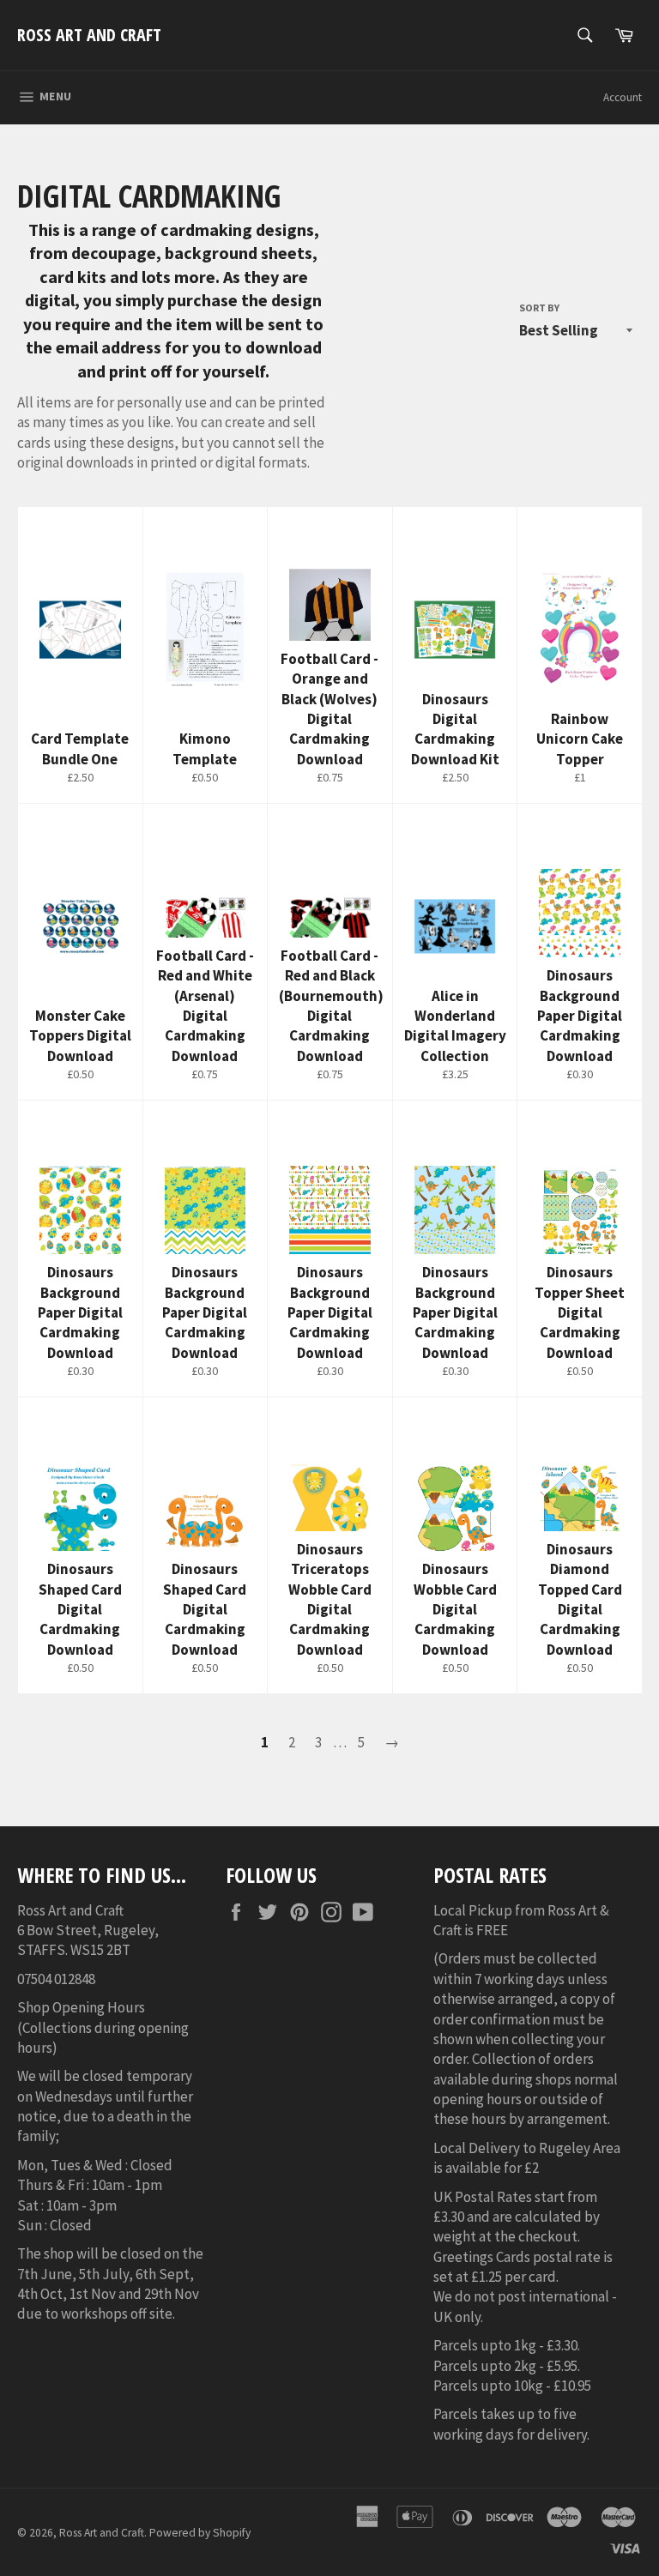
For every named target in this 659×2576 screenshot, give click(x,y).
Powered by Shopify (200, 2533)
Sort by (539, 308)
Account (623, 97)
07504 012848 (56, 1979)
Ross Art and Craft (89, 35)
